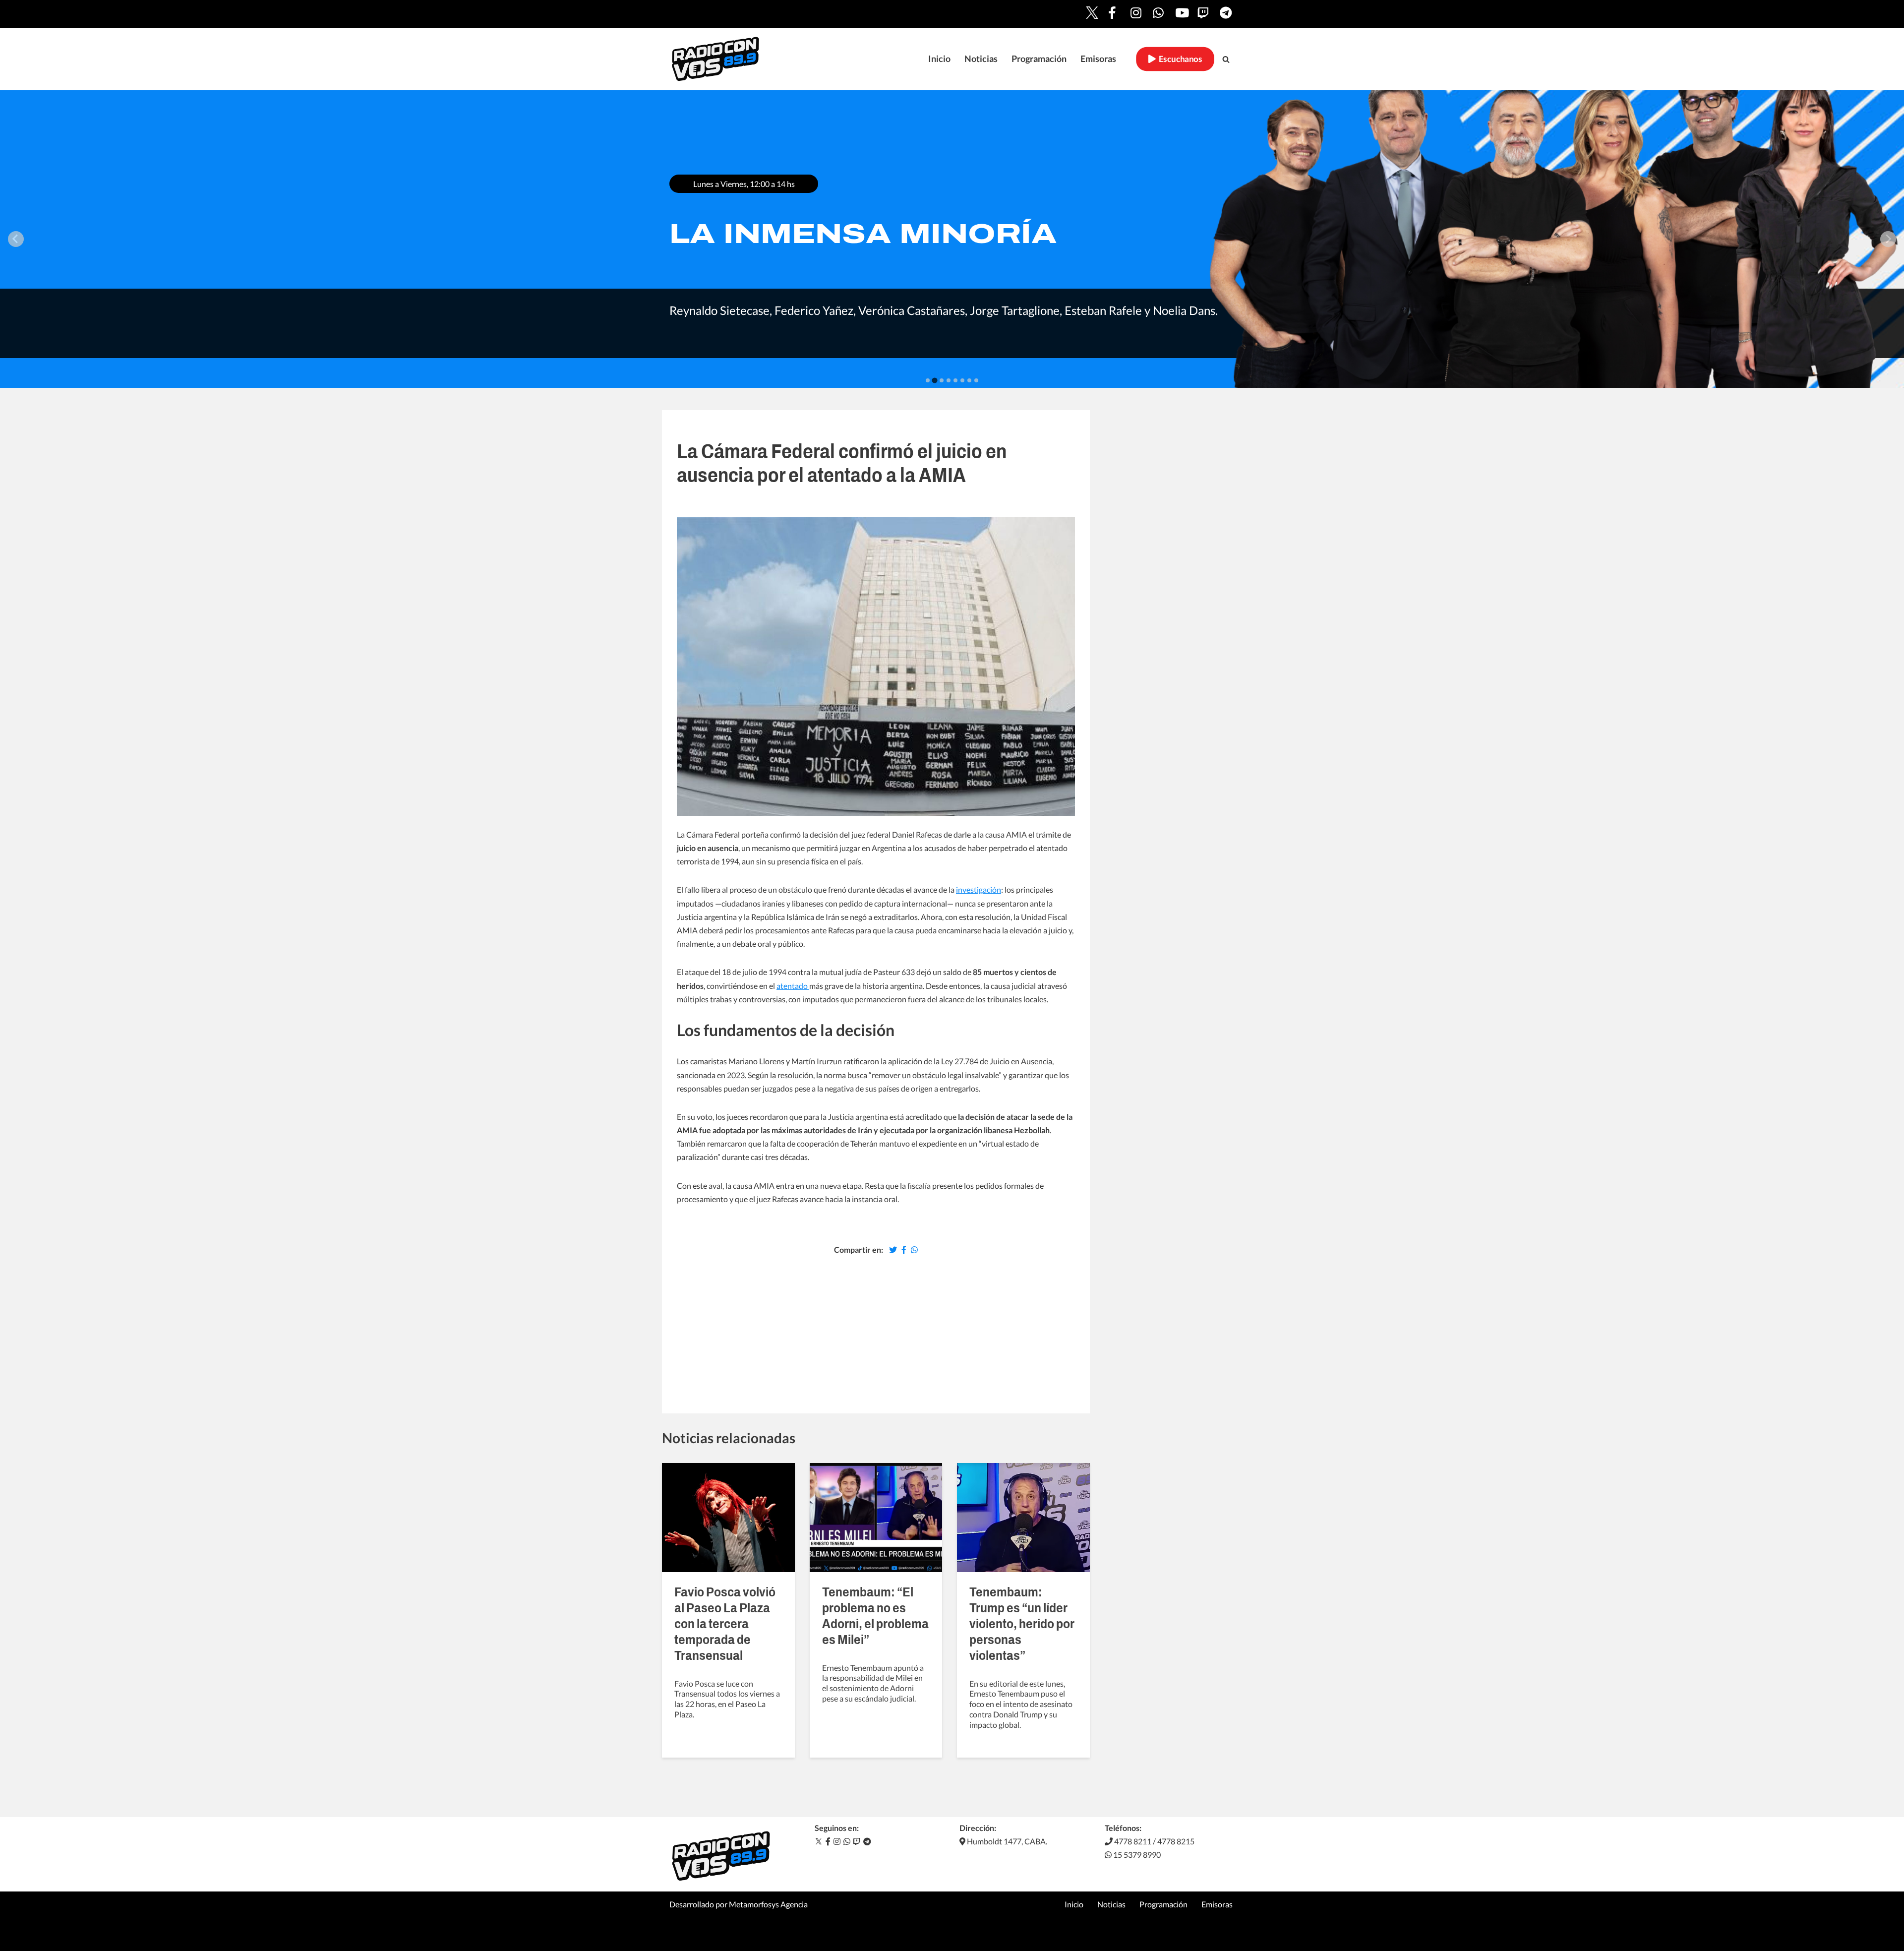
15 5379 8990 (1136, 1855)
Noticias (981, 59)
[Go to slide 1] (928, 380)
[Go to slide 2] (935, 380)
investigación (979, 889)
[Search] (1226, 59)
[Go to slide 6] (962, 380)
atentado (793, 986)
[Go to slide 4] (949, 380)
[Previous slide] (16, 239)
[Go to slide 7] (969, 380)
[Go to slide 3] (941, 380)
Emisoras (1098, 59)
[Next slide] (1888, 239)
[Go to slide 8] (976, 380)
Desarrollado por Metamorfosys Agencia (739, 1904)
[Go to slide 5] (955, 380)
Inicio (939, 59)
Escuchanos (1179, 59)
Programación (1039, 59)
